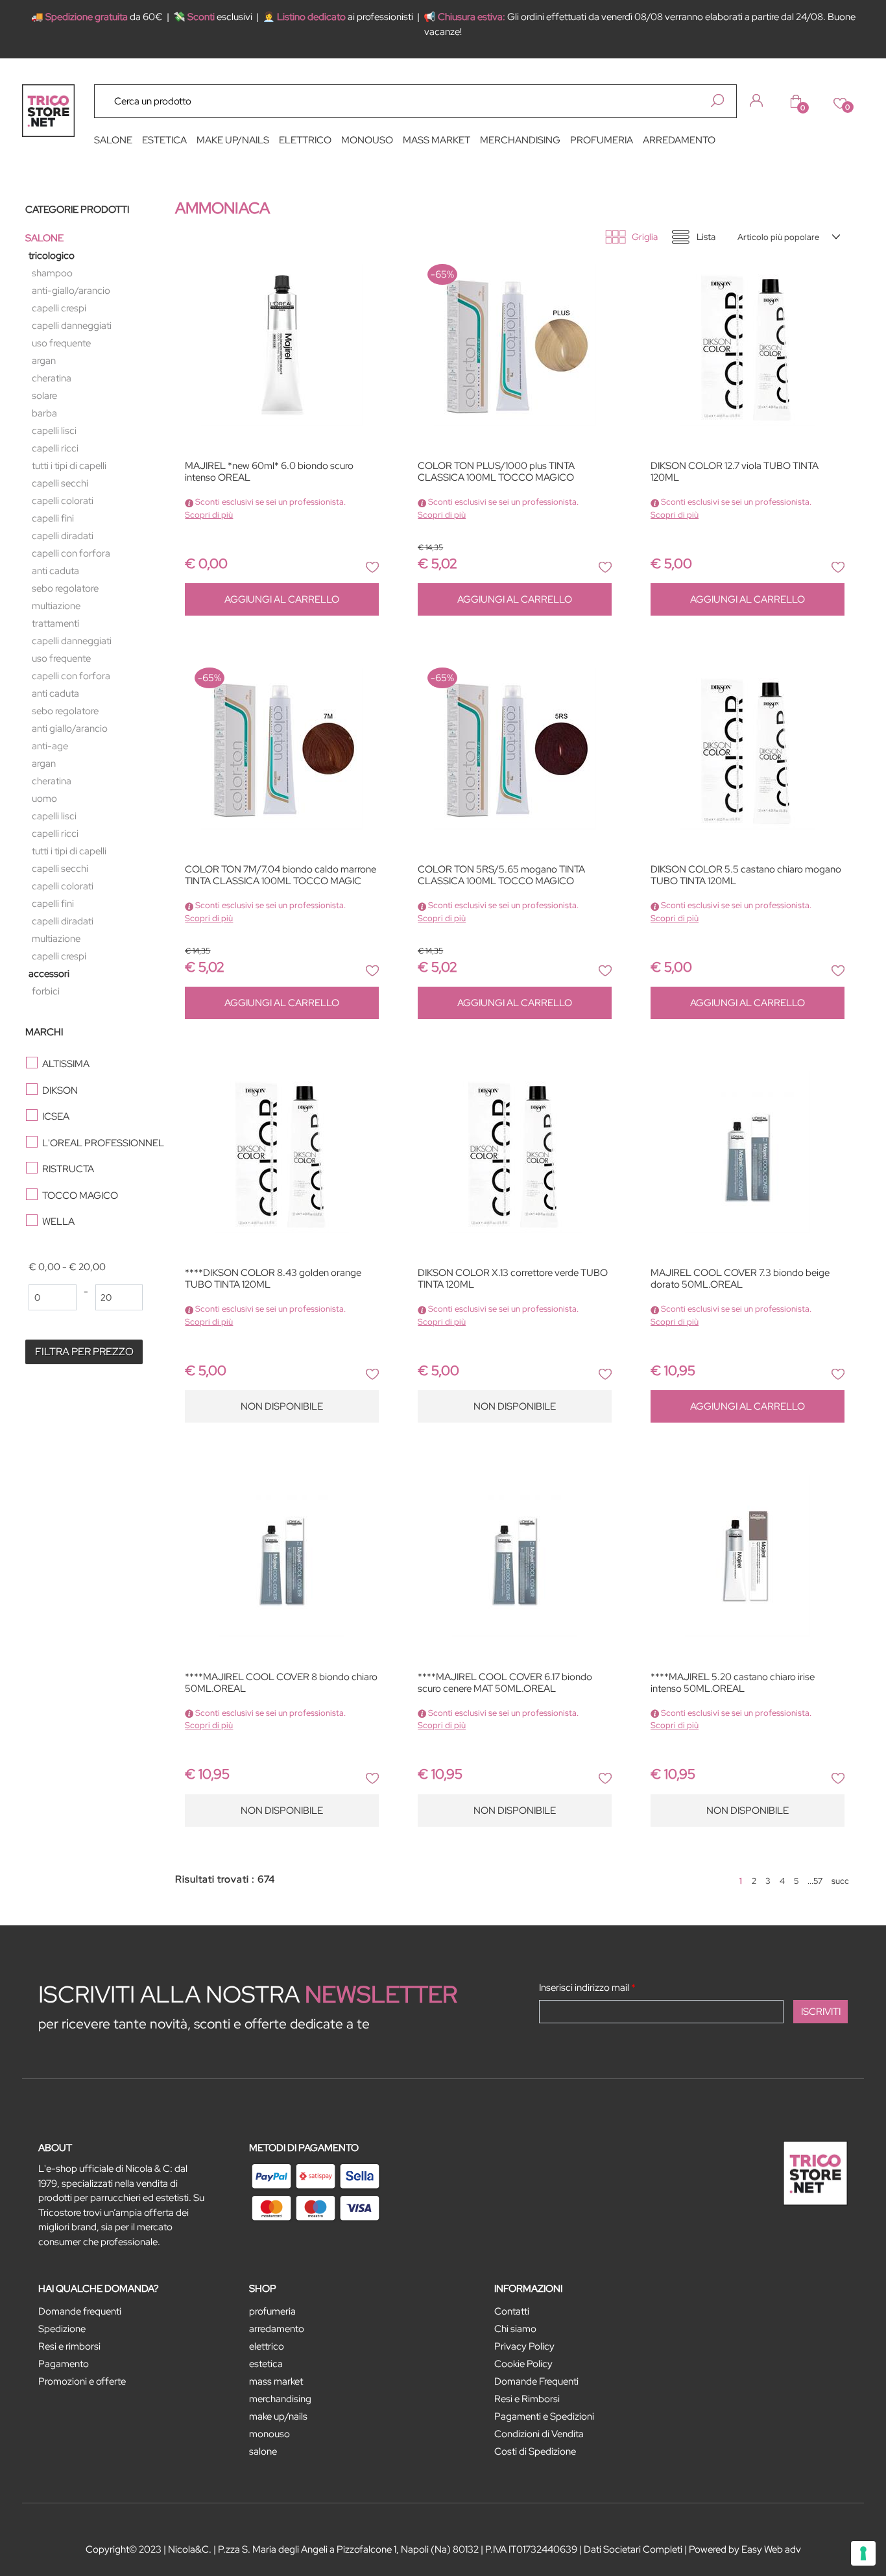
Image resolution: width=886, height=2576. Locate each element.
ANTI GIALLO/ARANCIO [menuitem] (70, 728)
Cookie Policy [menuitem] (523, 2364)
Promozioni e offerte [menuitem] (82, 2381)
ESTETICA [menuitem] (164, 140)
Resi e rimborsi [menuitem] (69, 2346)
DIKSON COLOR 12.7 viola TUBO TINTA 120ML (735, 472)
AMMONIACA (222, 208)
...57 (815, 1881)
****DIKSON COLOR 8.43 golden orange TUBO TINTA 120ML (273, 1279)
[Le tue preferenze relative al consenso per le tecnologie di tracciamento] (863, 2553)
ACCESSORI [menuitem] (49, 974)
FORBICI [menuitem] (46, 991)
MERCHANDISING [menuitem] (520, 140)
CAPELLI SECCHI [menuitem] (60, 483)
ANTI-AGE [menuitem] (50, 746)
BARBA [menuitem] (44, 413)
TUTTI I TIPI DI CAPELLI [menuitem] (69, 466)
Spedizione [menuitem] (62, 2329)
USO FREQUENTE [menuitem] (61, 343)
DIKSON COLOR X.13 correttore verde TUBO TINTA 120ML (513, 1279)
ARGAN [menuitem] (44, 361)
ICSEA (56, 1116)
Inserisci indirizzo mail (587, 1988)
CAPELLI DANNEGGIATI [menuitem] (72, 326)
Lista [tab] (706, 237)
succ (840, 1881)
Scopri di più (209, 515)
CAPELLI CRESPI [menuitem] (59, 308)
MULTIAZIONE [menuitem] (56, 606)
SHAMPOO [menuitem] (52, 273)
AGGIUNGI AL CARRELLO (282, 599)
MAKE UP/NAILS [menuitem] (233, 140)
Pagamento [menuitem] (64, 2364)
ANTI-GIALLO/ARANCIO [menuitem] (71, 291)
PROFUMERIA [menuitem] (602, 140)
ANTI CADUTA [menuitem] (55, 571)
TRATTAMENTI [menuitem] (55, 623)
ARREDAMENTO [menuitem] (679, 140)
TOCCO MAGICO (80, 1196)
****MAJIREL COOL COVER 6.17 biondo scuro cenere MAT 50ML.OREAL (505, 1683)
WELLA (58, 1222)
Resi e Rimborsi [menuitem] (527, 2399)
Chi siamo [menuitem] (515, 2329)
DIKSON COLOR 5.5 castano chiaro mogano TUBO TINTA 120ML (746, 875)
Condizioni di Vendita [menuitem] (539, 2434)
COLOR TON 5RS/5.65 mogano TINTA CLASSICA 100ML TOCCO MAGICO (501, 875)
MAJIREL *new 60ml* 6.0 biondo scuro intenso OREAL (269, 472)
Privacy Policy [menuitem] (524, 2346)
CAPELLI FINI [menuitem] (53, 518)
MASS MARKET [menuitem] (437, 140)
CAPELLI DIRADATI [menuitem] (63, 536)
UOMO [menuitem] (44, 799)
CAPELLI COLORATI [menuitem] (63, 501)
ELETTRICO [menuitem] (305, 140)
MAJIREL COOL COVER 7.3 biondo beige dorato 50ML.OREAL (740, 1279)
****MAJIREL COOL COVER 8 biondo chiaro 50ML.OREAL (281, 1683)
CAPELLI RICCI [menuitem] (55, 448)
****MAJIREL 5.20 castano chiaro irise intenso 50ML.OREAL (733, 1683)
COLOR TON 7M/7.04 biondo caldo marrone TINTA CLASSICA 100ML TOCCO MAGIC (281, 875)
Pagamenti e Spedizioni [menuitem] (544, 2416)
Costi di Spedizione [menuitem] (535, 2451)
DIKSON (60, 1090)
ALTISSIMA (66, 1064)
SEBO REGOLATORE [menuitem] (65, 588)
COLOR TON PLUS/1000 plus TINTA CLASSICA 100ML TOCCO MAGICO (496, 472)
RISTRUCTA (68, 1169)
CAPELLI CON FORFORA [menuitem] (71, 553)
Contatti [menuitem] (512, 2311)
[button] (717, 101)
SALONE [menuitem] (113, 140)
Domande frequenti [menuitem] (80, 2311)
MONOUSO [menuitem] (367, 140)
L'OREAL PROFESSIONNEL (98, 1143)
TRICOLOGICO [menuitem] (52, 256)
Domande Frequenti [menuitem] (536, 2381)
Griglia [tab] (645, 237)
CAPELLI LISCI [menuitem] (54, 431)
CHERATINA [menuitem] (52, 378)
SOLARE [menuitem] (44, 396)
